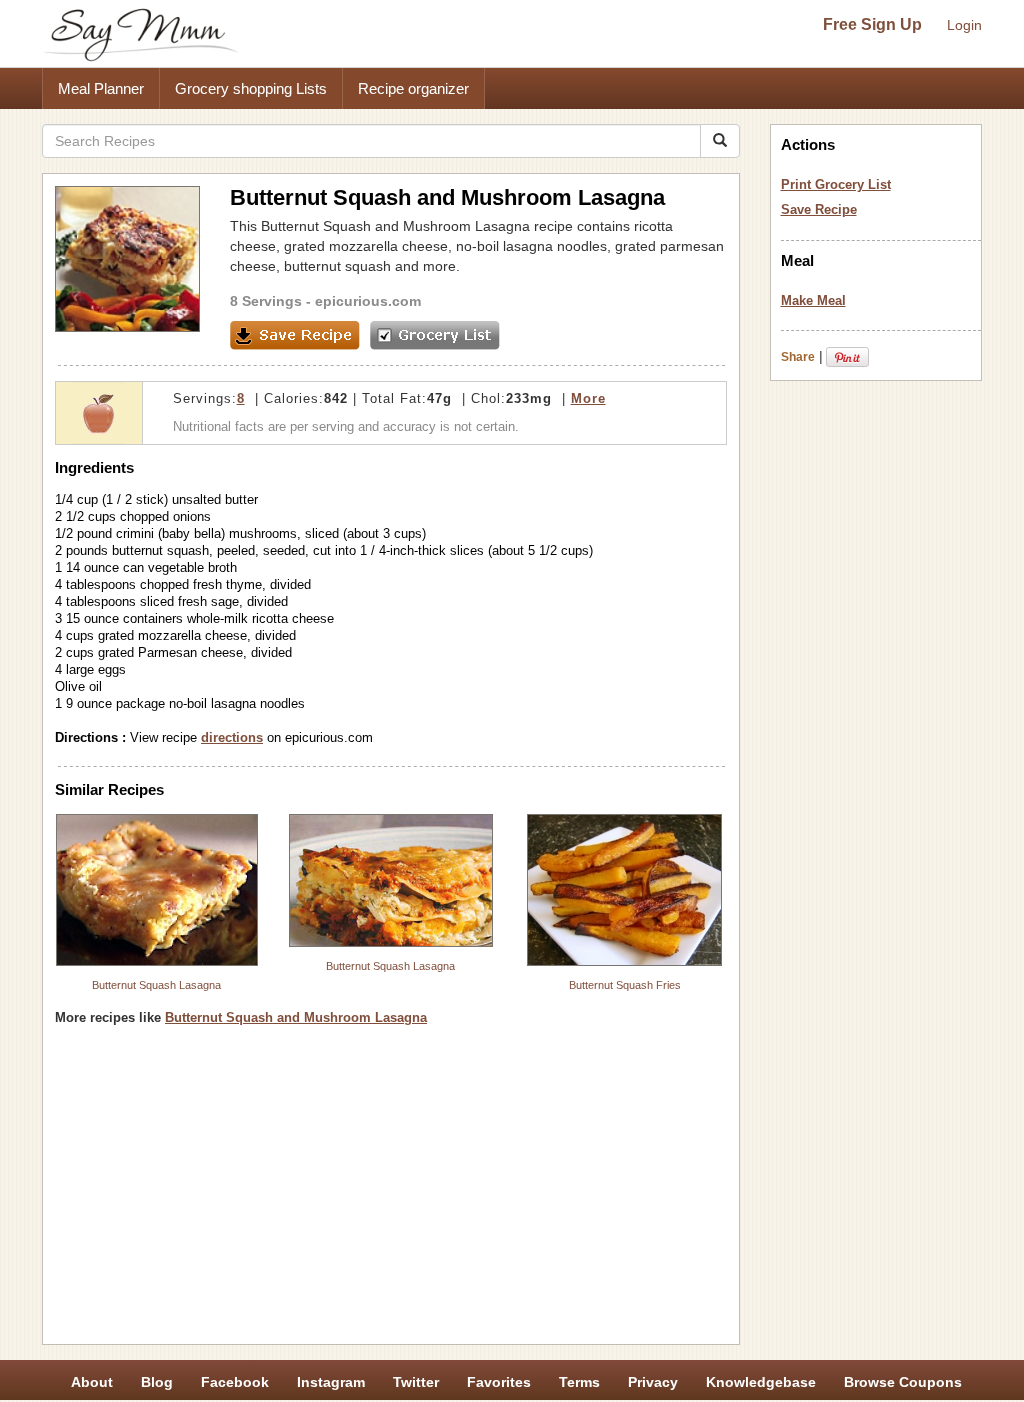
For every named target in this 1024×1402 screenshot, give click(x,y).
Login (964, 25)
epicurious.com (368, 301)
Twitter (416, 1382)
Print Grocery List (836, 184)
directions (232, 737)
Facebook (235, 1382)
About (92, 1382)
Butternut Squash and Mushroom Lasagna (296, 1017)
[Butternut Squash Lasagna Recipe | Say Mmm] (157, 890)
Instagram (331, 1382)
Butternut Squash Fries (625, 985)
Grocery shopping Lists (251, 88)
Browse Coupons (903, 1382)
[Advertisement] (391, 1192)
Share (798, 357)
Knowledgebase (761, 1382)
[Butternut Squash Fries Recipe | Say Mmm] (625, 890)
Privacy (653, 1382)
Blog (157, 1382)
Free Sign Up (872, 24)
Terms (579, 1382)
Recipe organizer (413, 88)
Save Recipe (819, 209)
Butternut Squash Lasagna (156, 985)
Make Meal (813, 300)
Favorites (499, 1382)
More (588, 398)
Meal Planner (101, 88)
